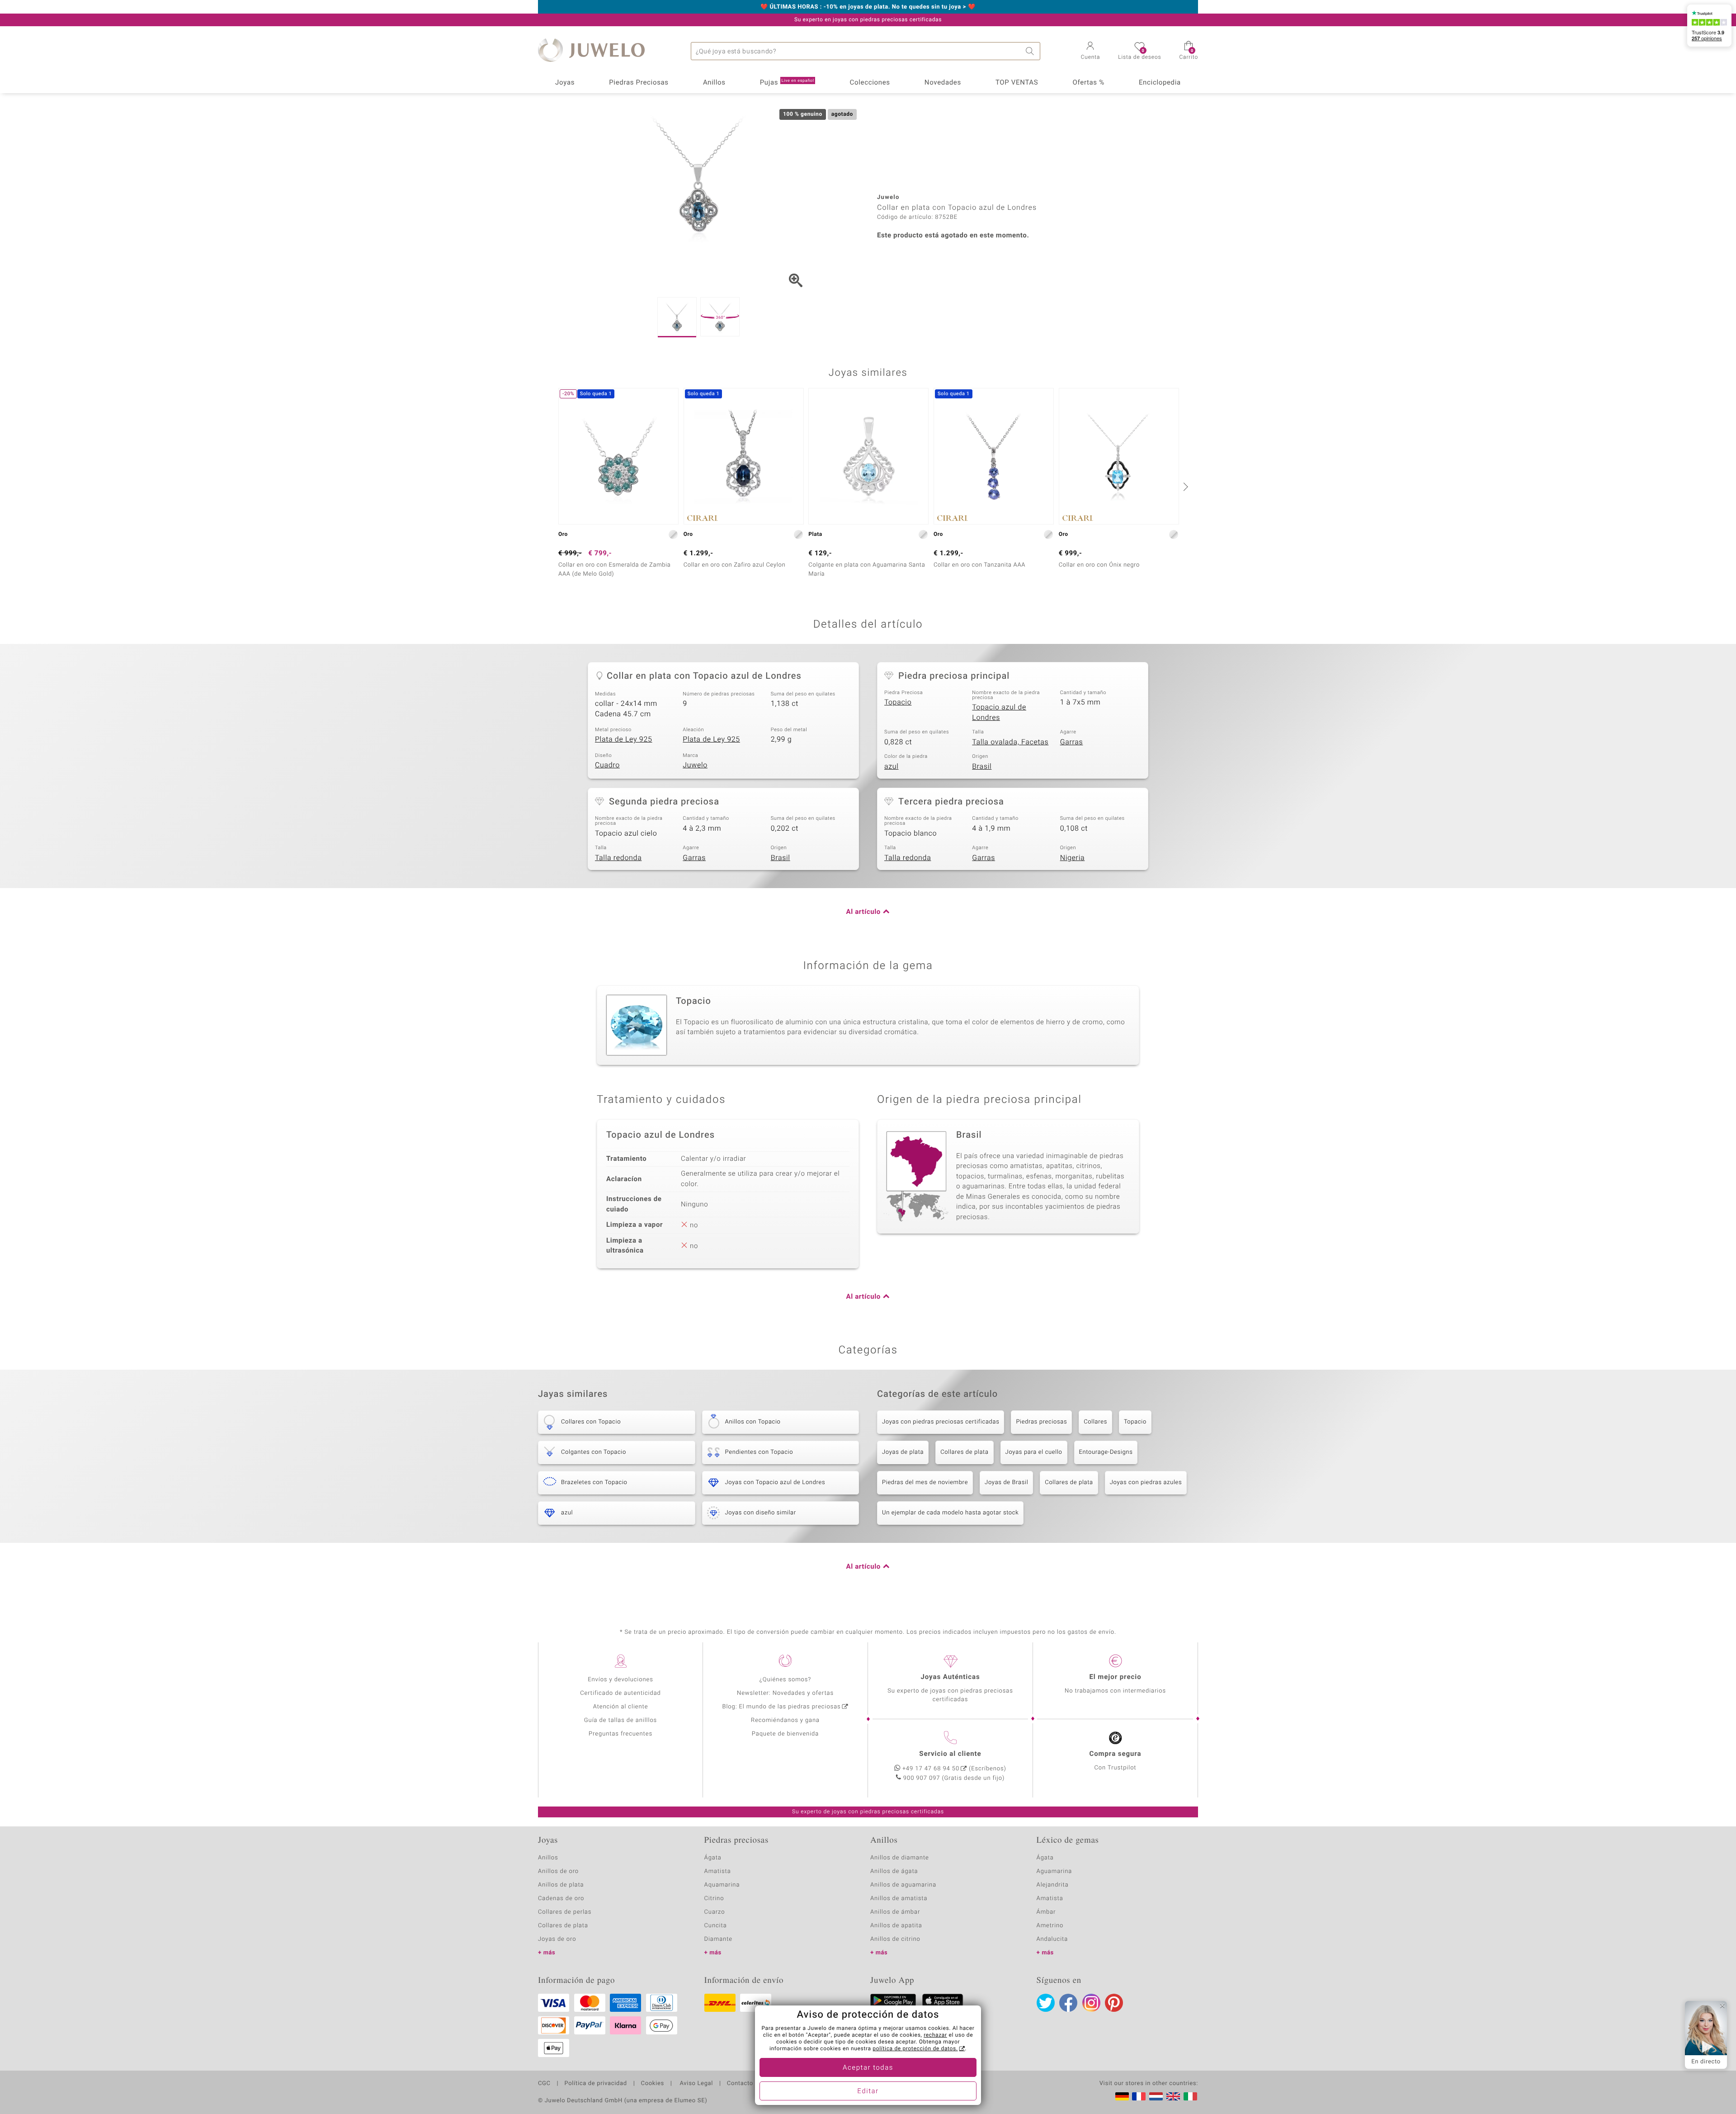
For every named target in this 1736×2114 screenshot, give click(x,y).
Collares (1095, 1422)
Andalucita (1052, 1939)
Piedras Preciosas (639, 83)
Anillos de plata (561, 1885)
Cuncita (716, 1926)
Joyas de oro (557, 1939)
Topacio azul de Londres (999, 712)
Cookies (653, 2084)
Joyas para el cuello (1034, 1452)
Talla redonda (618, 858)
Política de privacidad (595, 2084)
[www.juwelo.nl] (1156, 2096)
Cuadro (607, 765)
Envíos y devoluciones (620, 1680)
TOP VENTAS (1017, 83)
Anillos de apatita (896, 1926)
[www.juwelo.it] (1190, 2096)
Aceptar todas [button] (868, 2068)
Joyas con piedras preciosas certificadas (941, 1422)
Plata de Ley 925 (624, 739)
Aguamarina (1054, 1871)
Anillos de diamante (900, 1858)
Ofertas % (1088, 83)
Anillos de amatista (899, 1899)
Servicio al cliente (950, 1754)
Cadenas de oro (561, 1899)
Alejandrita (1053, 1885)
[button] (1091, 52)
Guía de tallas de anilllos (620, 1720)
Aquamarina (722, 1885)
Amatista (718, 1871)
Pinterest (1114, 2003)
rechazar (935, 2035)
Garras (1072, 742)
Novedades (943, 83)
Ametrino (1050, 1926)
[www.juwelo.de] (1122, 2096)
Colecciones (870, 83)
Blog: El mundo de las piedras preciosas (781, 1707)
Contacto (740, 2084)
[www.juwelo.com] (1173, 2096)
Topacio (898, 702)
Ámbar (1046, 1912)
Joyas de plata (903, 1452)
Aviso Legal (696, 2084)
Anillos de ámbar (895, 1912)
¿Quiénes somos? (785, 1680)
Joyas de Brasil (1006, 1483)
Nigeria (1073, 858)
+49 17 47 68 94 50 (931, 1769)
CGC (544, 2084)
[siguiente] (1184, 487)
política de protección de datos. (915, 2049)
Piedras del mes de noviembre (925, 1483)
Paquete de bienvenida (785, 1734)
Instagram (1091, 2003)
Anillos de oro (558, 1871)
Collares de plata (964, 1452)
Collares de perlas (565, 1912)
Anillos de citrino (895, 1939)
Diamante (718, 1939)
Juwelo (695, 765)
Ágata (713, 1858)
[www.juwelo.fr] (1139, 2096)
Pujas (787, 83)
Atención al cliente (621, 1707)
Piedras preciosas (1041, 1422)
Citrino (714, 1899)
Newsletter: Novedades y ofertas (785, 1693)
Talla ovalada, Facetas (1010, 742)
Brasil (982, 766)
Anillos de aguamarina (903, 1885)
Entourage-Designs (1106, 1452)
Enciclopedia (1160, 83)
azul (892, 766)
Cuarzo (715, 1912)
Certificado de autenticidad (620, 1693)
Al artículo (863, 912)
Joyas (565, 83)
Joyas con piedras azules (1146, 1483)
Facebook (1068, 2003)
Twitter (1046, 2003)
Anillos (714, 83)
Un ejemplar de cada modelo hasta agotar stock (950, 1513)
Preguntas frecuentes (620, 1734)
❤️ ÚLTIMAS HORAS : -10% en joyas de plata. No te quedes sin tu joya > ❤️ (868, 7)
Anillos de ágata (894, 1871)
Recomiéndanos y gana (785, 1720)
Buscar (1031, 51)
